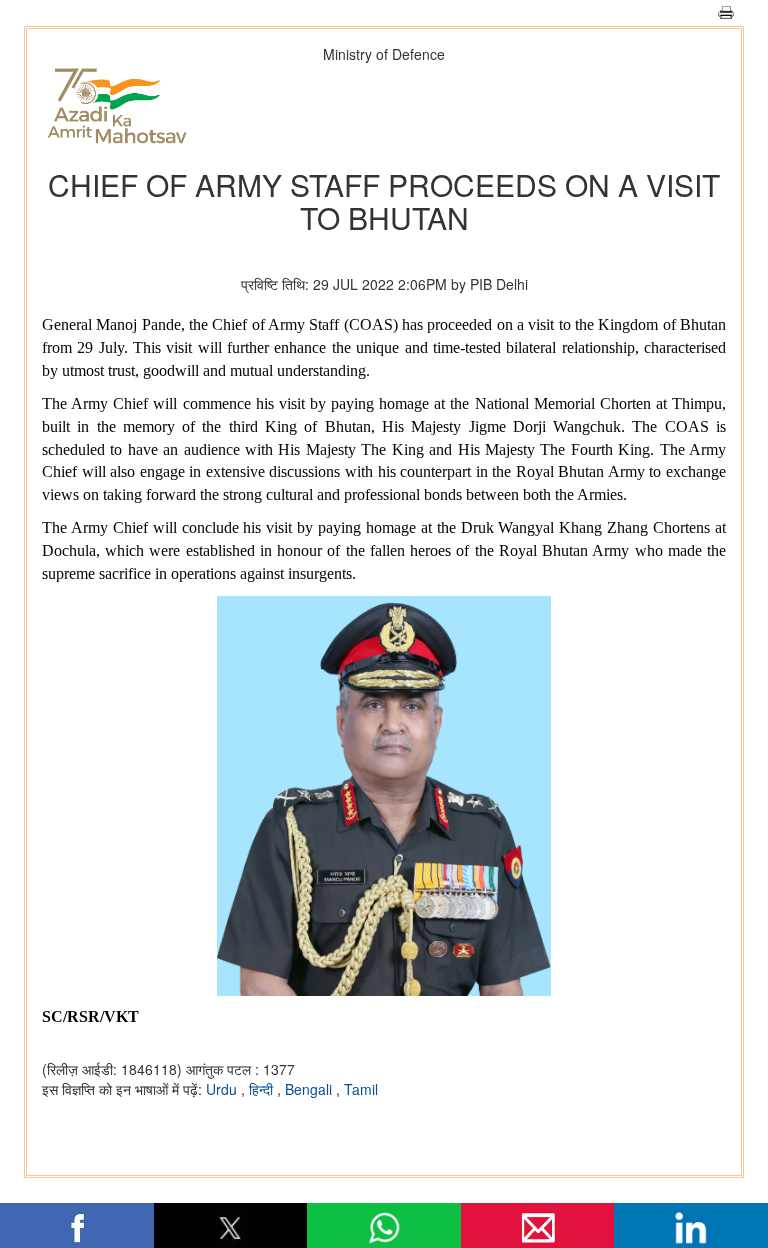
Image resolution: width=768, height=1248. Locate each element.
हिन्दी (263, 1089)
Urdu (223, 1089)
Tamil (361, 1089)
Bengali (310, 1089)
